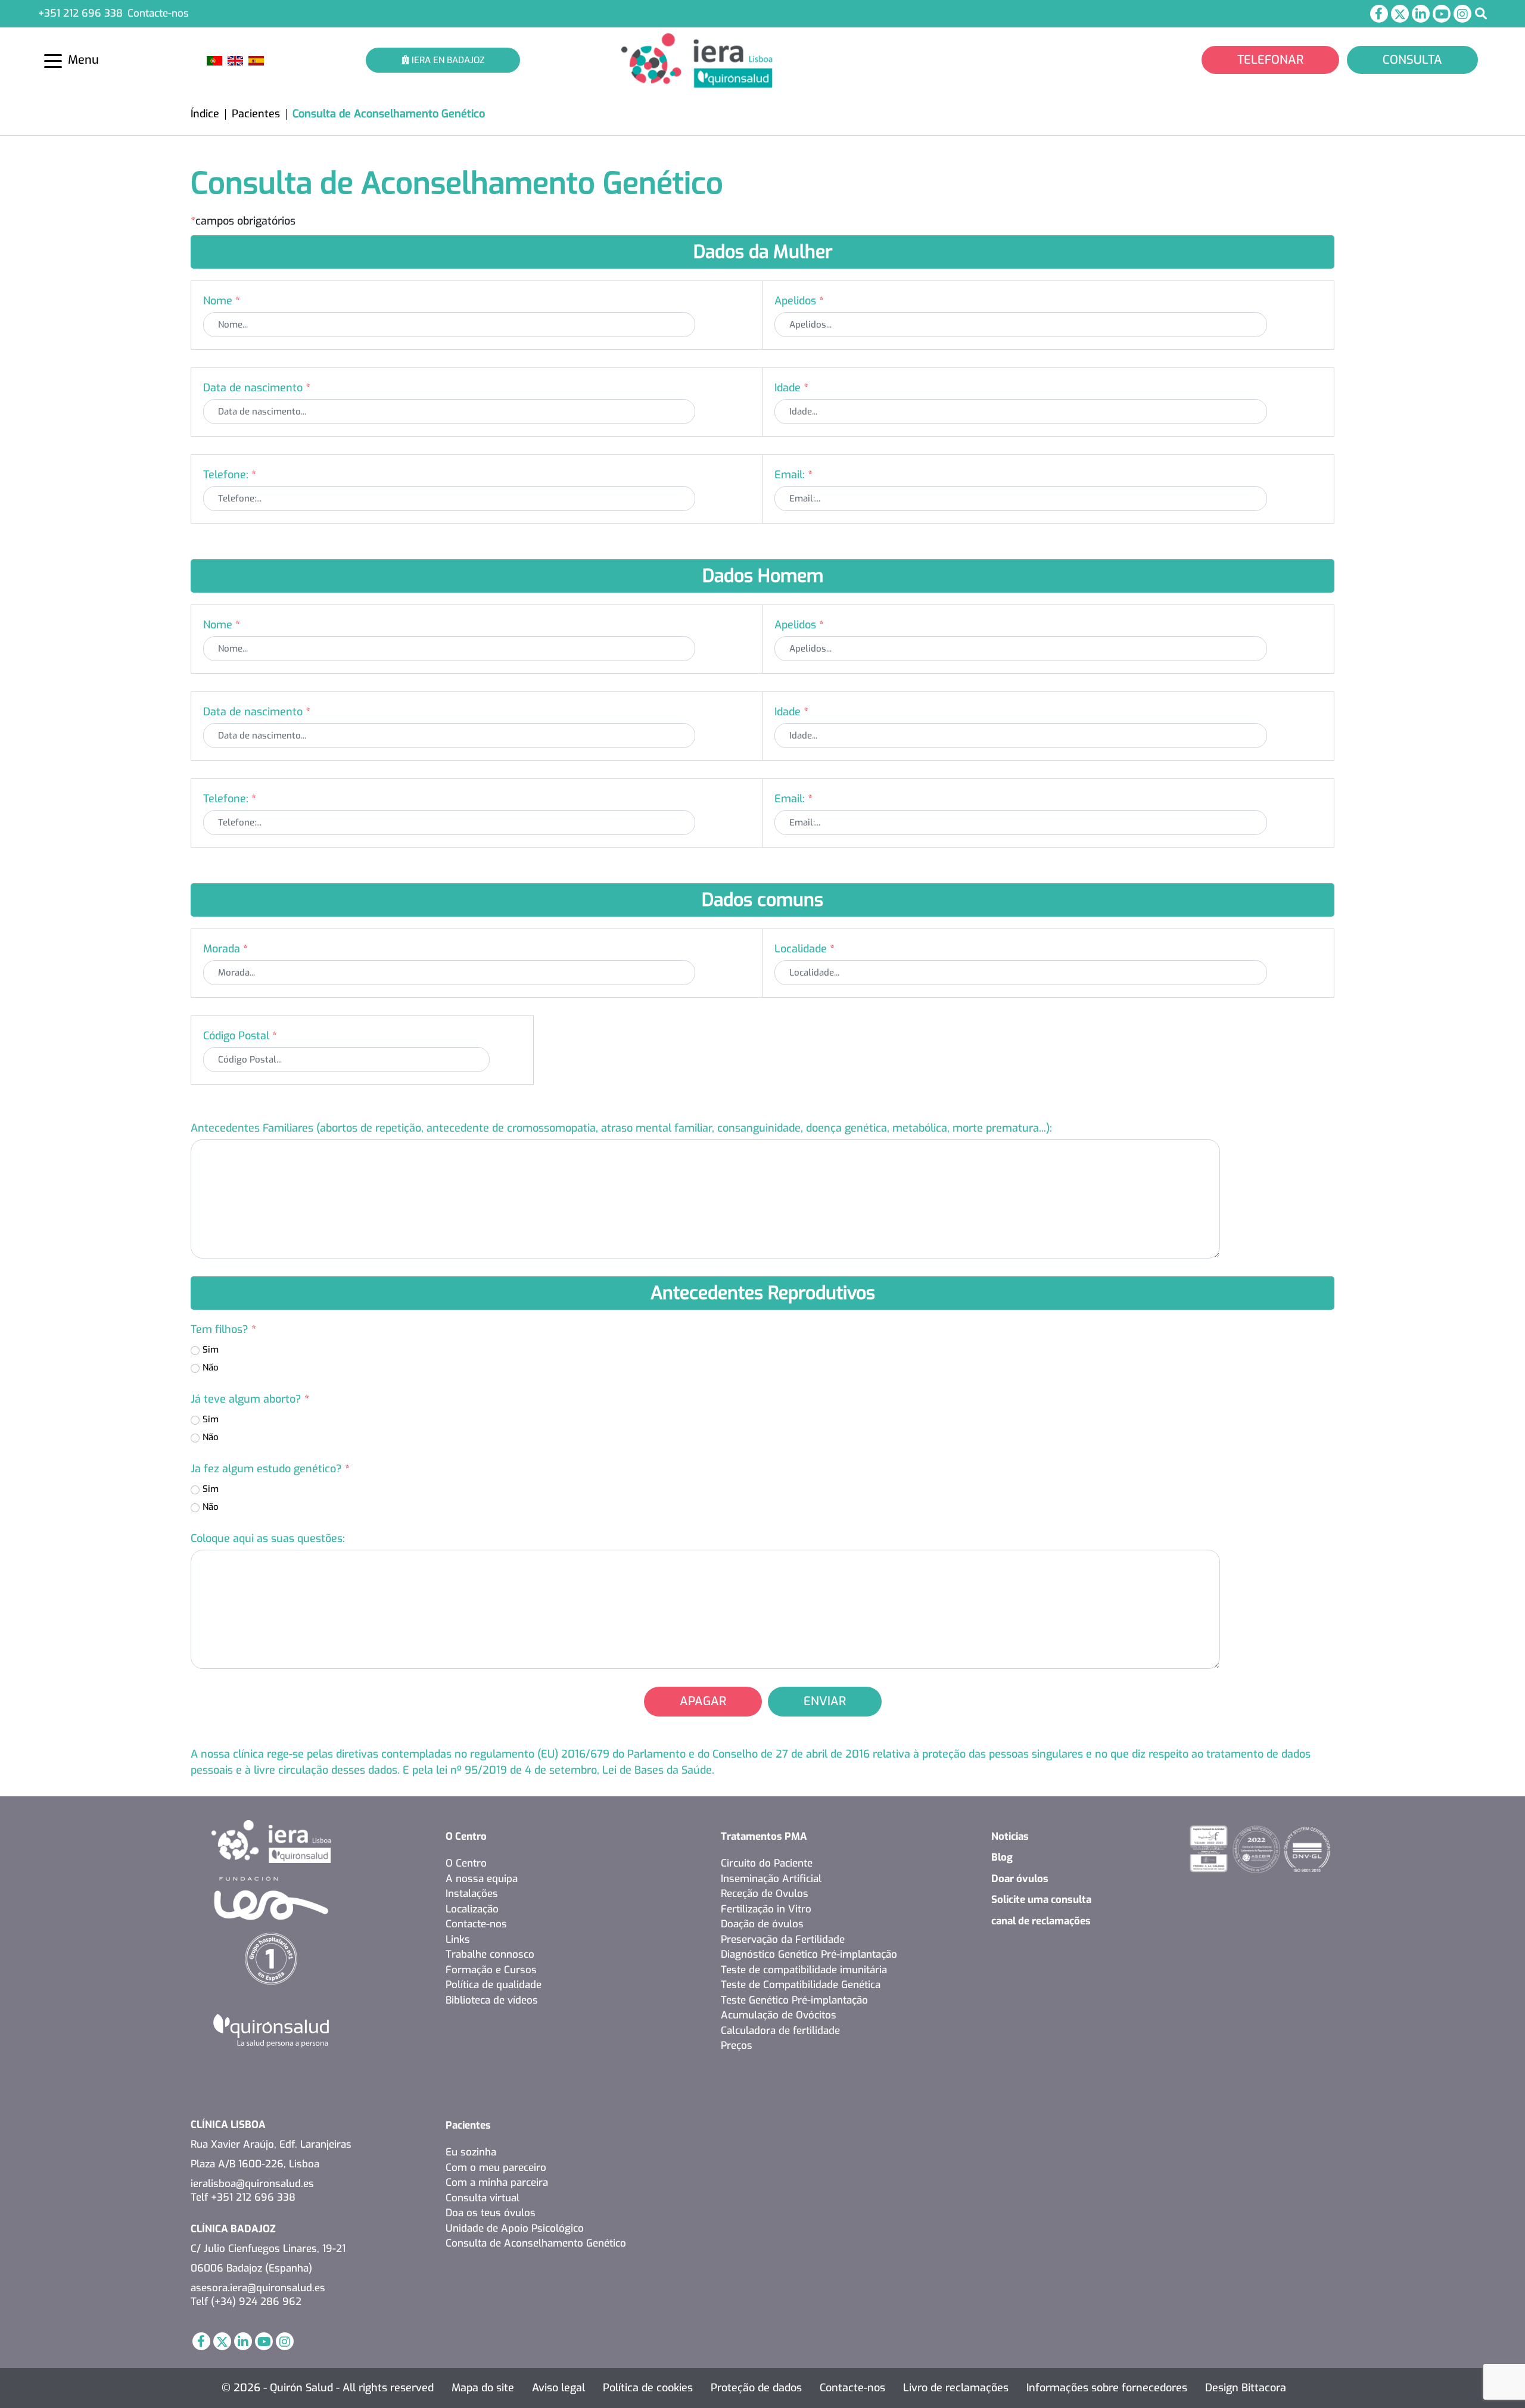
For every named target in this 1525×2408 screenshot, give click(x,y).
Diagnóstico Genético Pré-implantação (809, 1954)
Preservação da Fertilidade (783, 1940)
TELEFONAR (1270, 60)
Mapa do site (483, 2388)
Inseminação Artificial (771, 1879)
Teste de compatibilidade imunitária (804, 1970)
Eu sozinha (471, 2152)
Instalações (472, 1894)
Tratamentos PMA (764, 1837)
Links (458, 1940)
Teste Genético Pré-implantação (794, 2000)
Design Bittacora (1246, 2388)
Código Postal (240, 1036)
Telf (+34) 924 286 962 (246, 2302)
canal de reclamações (1041, 1921)
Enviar (825, 1701)
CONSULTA (1412, 60)
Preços (737, 2046)
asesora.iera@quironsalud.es (258, 2288)
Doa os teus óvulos (491, 2213)
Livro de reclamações (956, 2388)
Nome (222, 301)
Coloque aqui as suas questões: (268, 1538)
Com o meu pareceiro (496, 2168)
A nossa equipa (482, 1879)
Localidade (804, 949)
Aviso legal (558, 2388)
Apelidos (799, 301)
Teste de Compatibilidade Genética (801, 1985)
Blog (1002, 1857)
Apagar (703, 1701)
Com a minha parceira (497, 2183)
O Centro (466, 1837)
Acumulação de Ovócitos (779, 2015)
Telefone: (230, 475)
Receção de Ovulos (765, 1894)
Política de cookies (648, 2388)
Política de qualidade (494, 1985)
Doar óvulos (1020, 1879)
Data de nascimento (257, 388)
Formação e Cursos (491, 1970)
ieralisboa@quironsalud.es (252, 2184)
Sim (211, 1350)
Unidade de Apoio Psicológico (515, 2228)
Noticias (1010, 1837)
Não (211, 1367)
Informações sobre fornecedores (1107, 2388)
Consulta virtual (483, 2198)
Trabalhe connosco (490, 1954)
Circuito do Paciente (767, 1863)
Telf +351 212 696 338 (243, 2197)
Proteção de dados (756, 2388)
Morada (225, 949)
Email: (793, 475)
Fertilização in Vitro (766, 1909)
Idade (791, 388)
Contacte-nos (158, 13)
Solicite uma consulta (1041, 1900)
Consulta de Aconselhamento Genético (536, 2243)
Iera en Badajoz (447, 60)
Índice (205, 114)
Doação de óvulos (762, 1924)
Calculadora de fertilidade (780, 2031)
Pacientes (256, 114)
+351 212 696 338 (80, 13)
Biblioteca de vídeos (492, 2000)
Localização (472, 1909)
